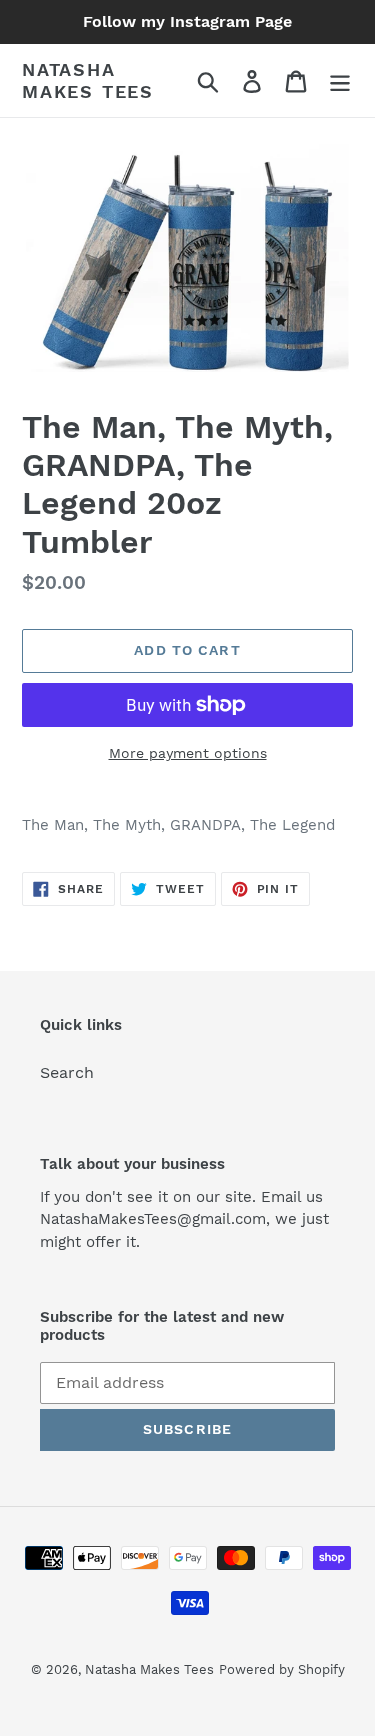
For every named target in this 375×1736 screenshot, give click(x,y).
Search (67, 1072)
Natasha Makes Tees (88, 80)
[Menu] (340, 80)
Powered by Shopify (282, 1669)
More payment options (188, 753)
